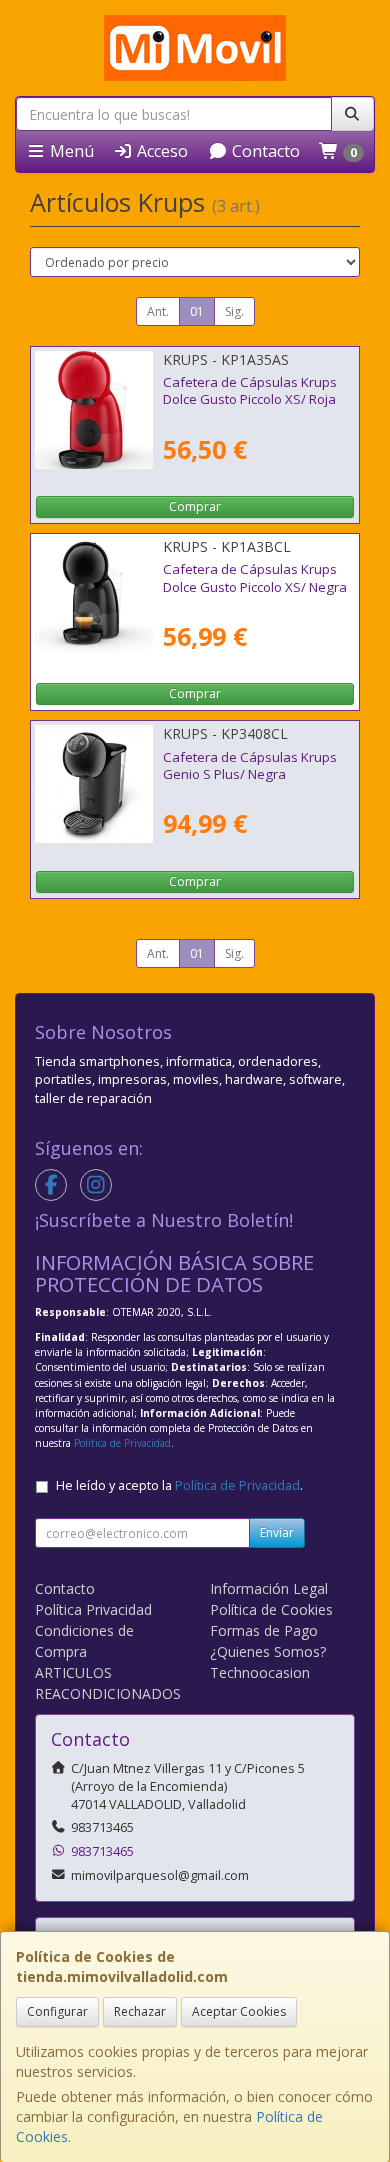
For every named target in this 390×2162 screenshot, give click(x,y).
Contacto (264, 151)
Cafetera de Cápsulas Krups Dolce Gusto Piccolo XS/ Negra (255, 577)
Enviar (277, 1532)
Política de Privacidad (122, 1443)
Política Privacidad (93, 1609)
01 (197, 311)
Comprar (195, 506)
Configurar (57, 2011)
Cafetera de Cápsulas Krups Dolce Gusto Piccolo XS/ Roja (250, 390)
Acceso (160, 151)
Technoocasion (260, 1672)
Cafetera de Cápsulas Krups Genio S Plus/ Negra (250, 765)
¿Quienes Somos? (268, 1651)
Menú (70, 151)
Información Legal (269, 1588)
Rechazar (140, 2011)
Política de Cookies (271, 1609)
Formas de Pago (264, 1630)
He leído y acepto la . (179, 1485)
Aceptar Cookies (239, 2011)
